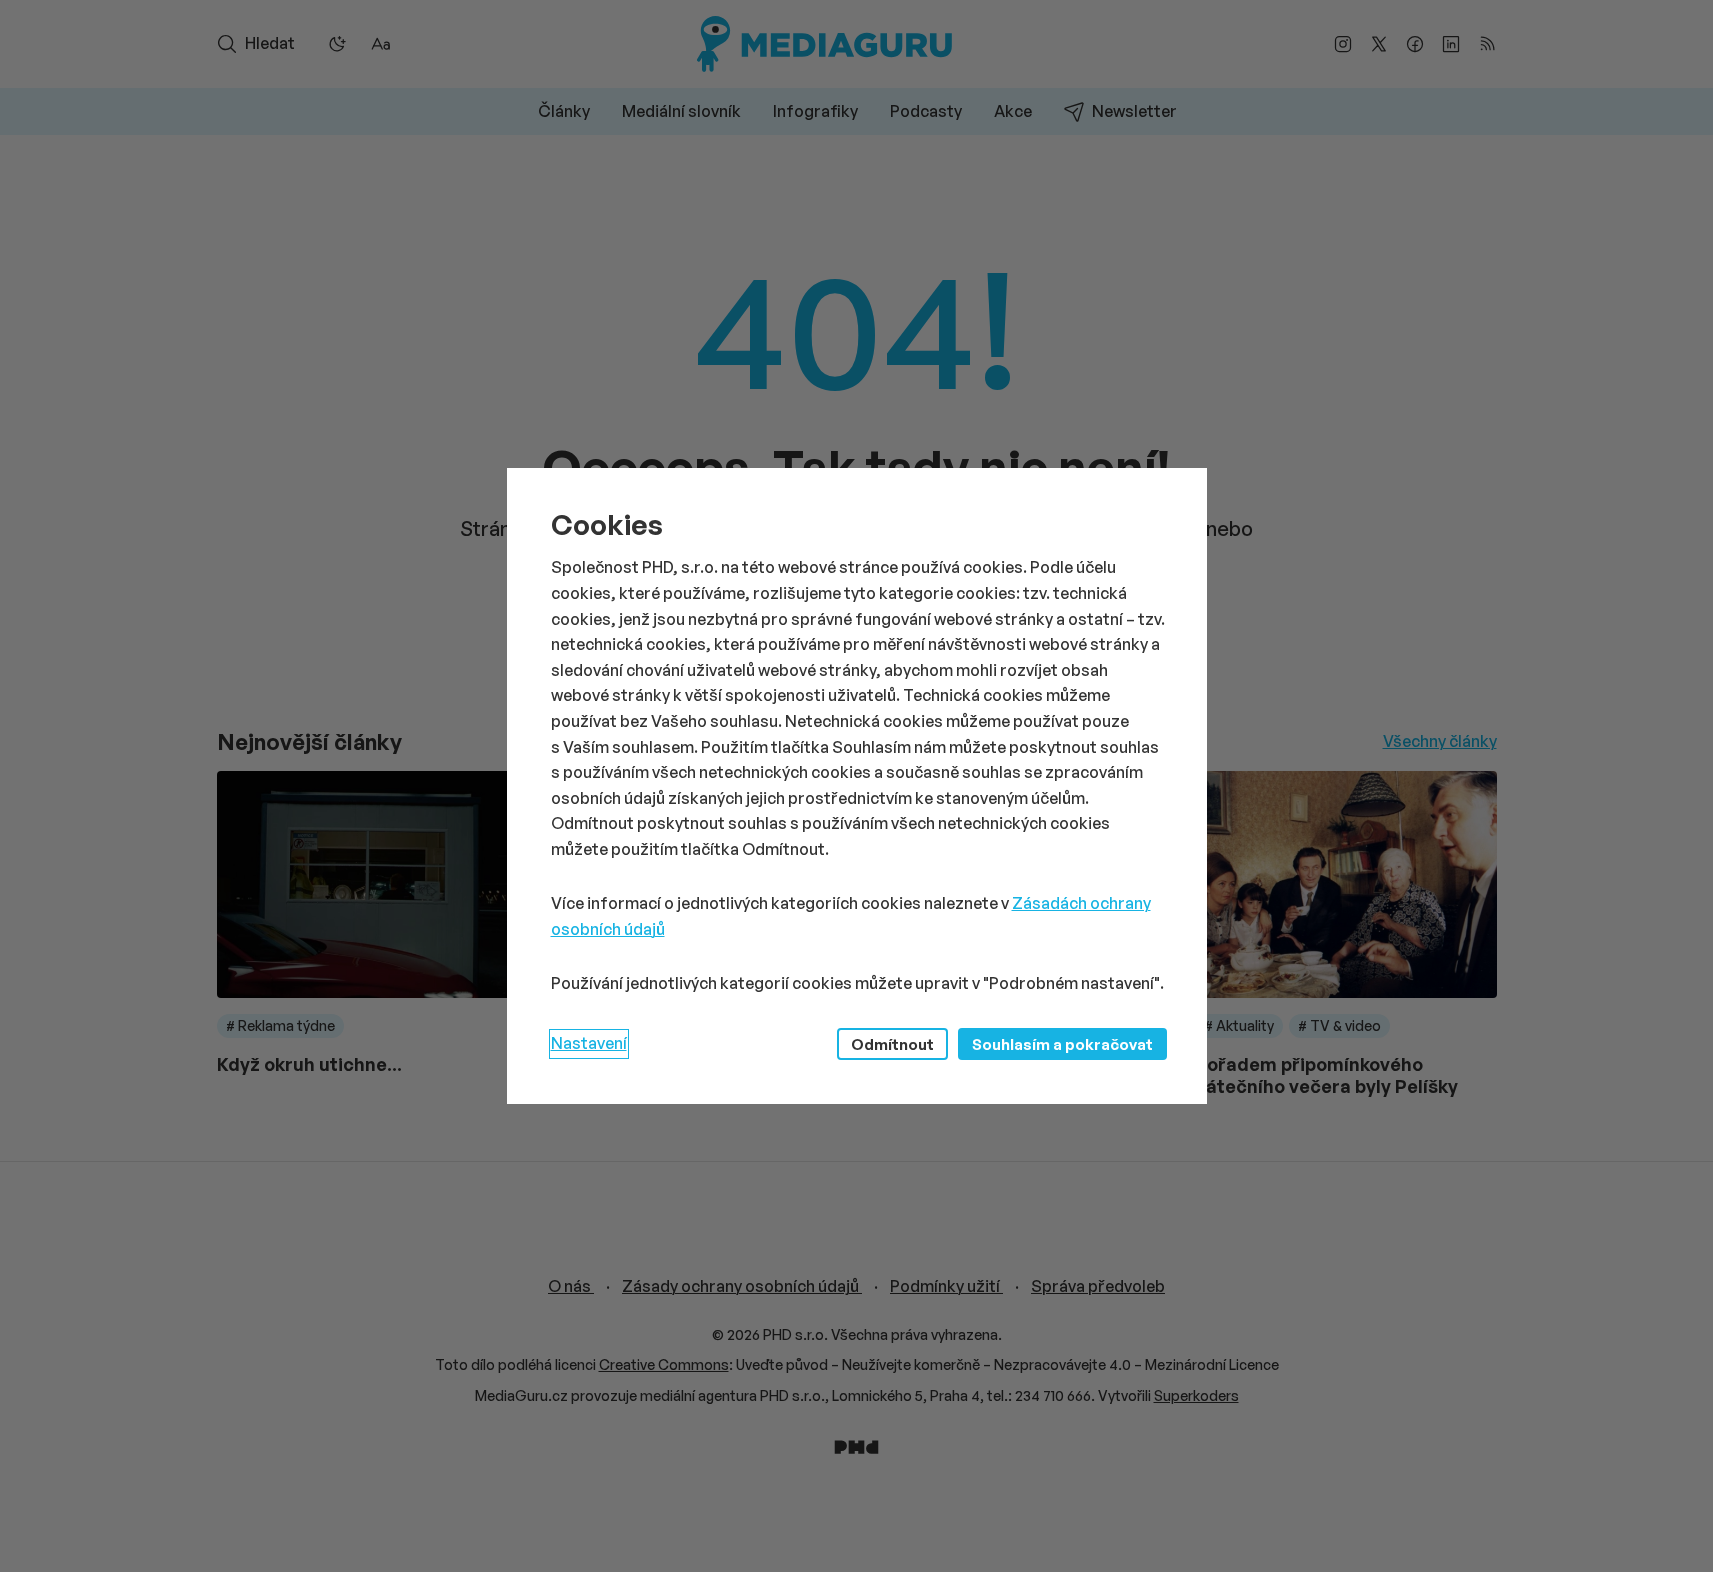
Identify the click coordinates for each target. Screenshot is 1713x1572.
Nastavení (589, 1043)
